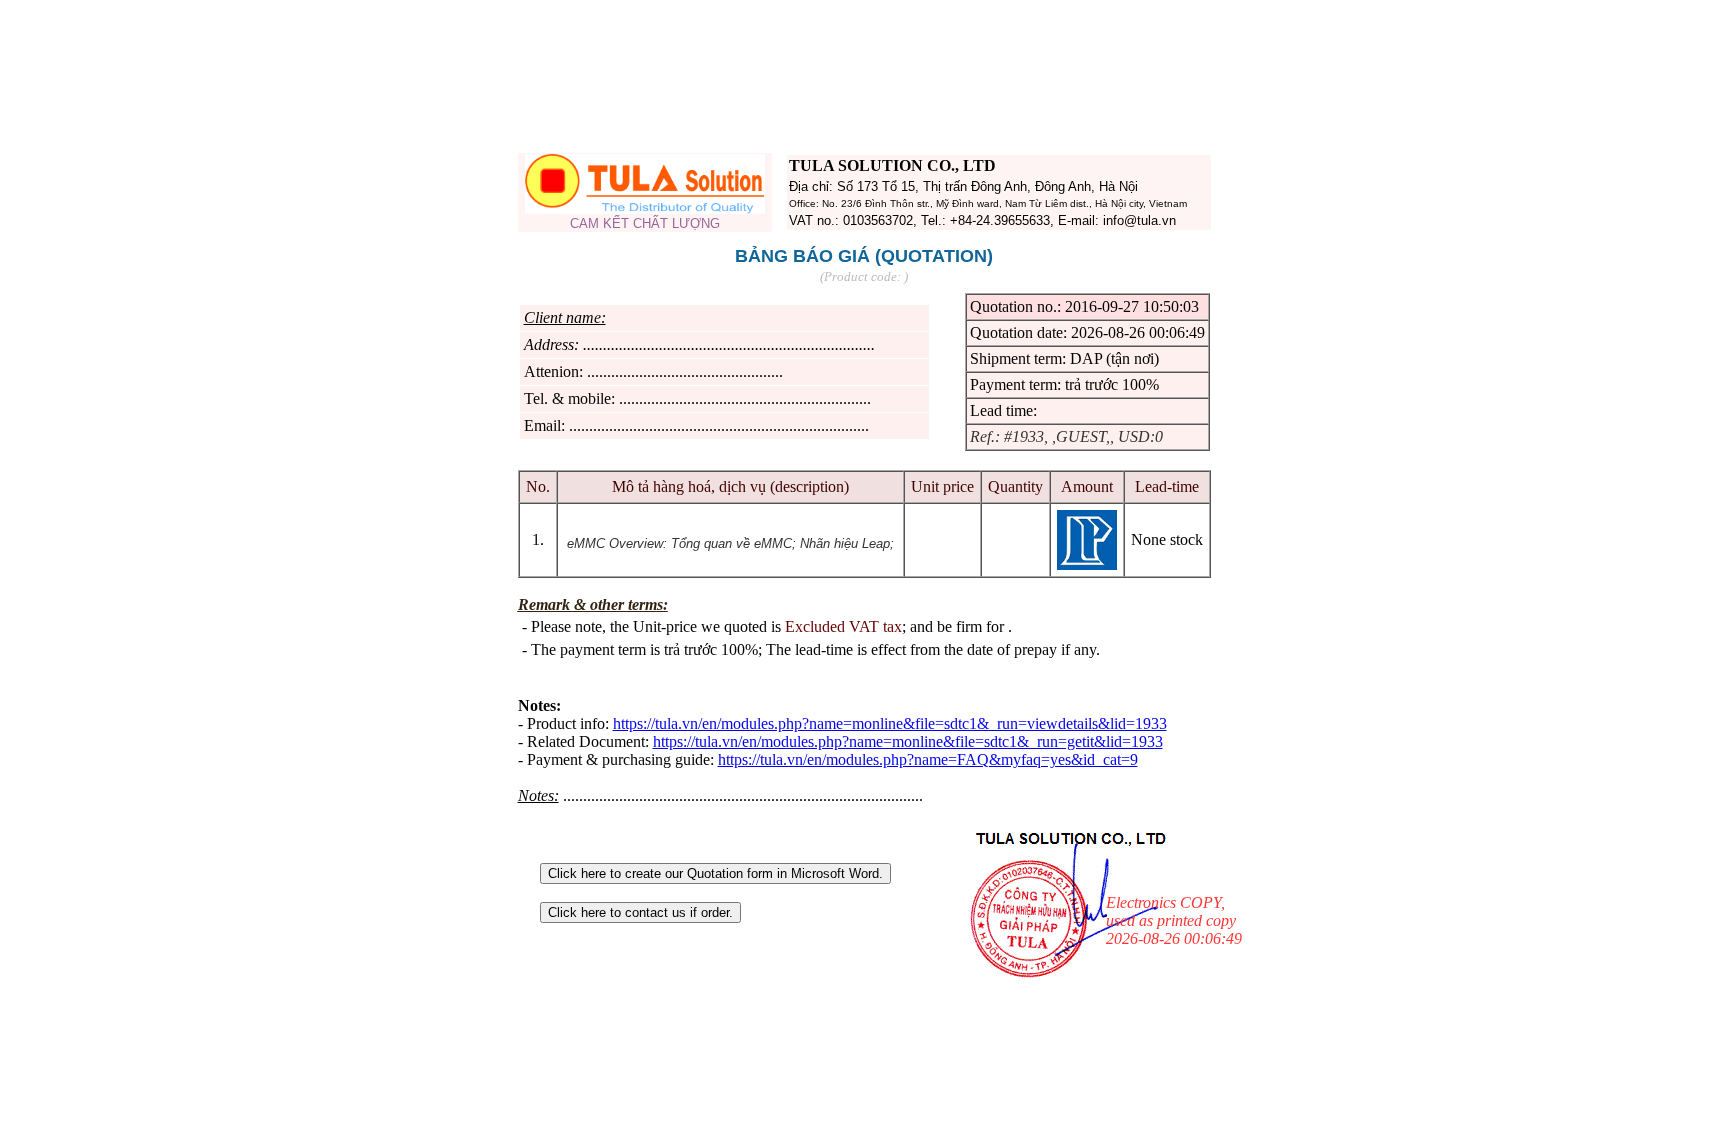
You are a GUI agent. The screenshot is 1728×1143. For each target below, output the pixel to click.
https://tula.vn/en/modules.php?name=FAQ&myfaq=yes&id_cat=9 (928, 759)
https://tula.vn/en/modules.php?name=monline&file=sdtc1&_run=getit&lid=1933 (908, 741)
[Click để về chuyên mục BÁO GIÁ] (645, 208)
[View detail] (1087, 564)
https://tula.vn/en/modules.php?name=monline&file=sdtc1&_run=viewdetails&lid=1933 (890, 723)
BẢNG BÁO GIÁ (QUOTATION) (864, 256)
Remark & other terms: (593, 604)
